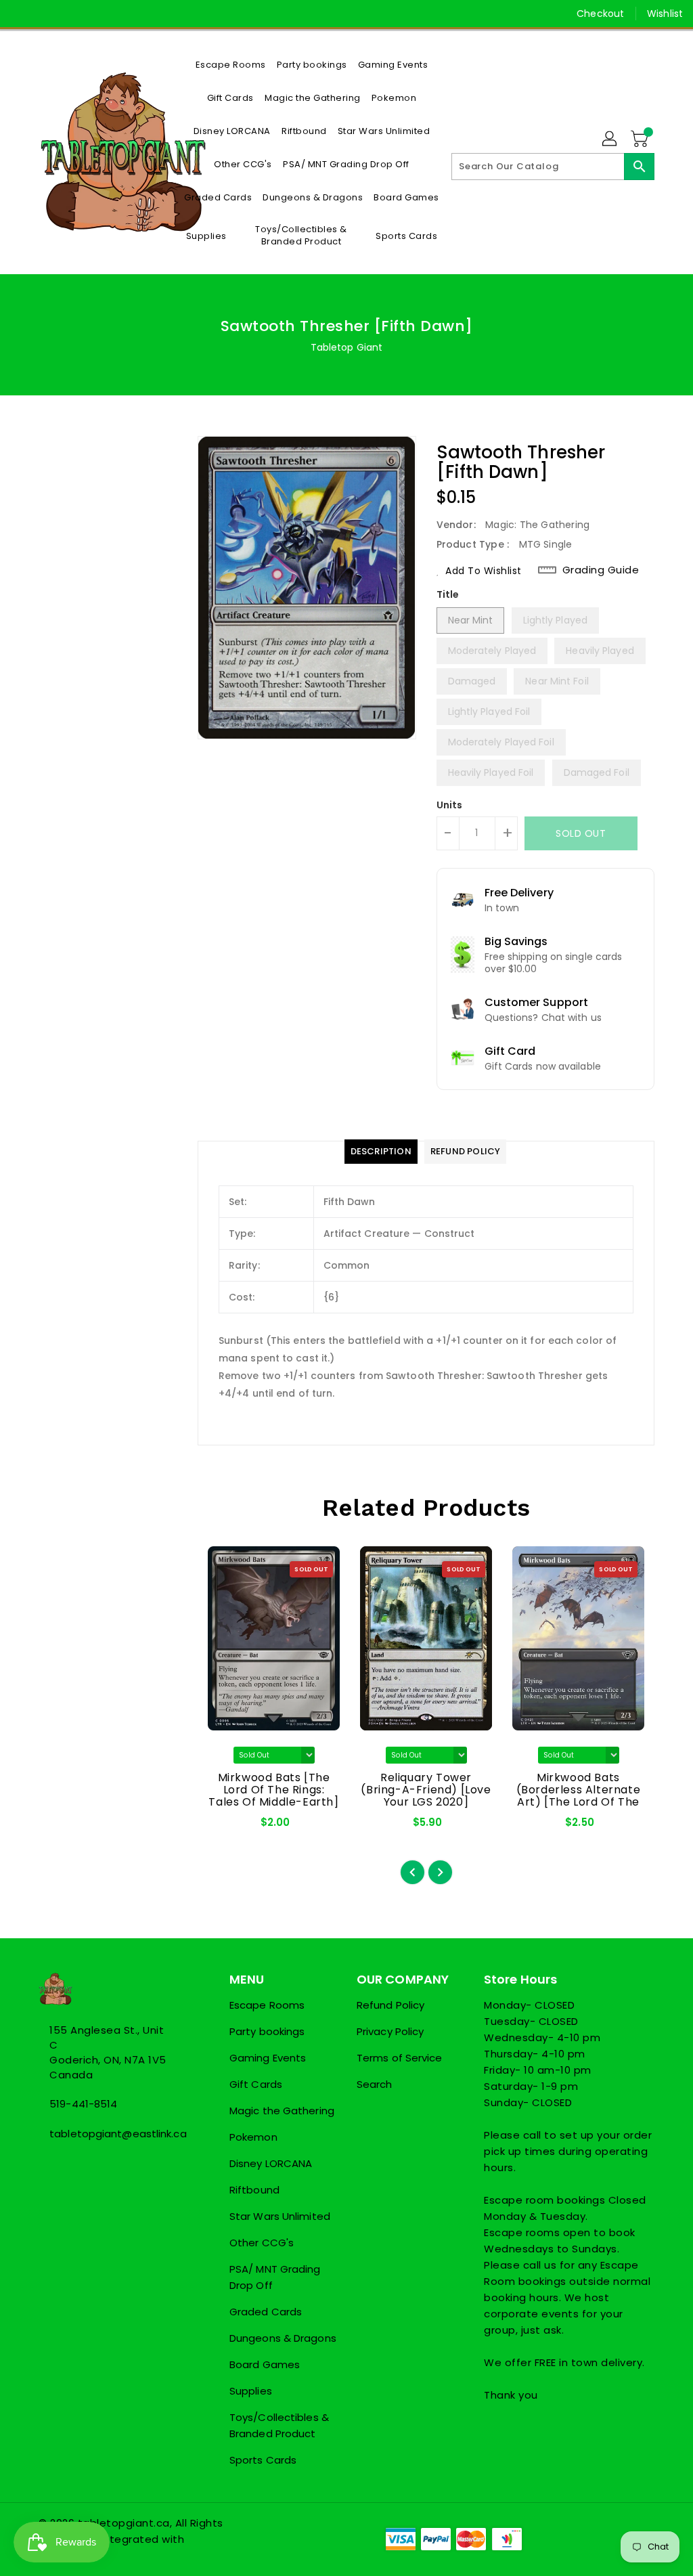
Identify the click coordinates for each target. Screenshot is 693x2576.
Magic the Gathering (282, 2111)
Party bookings (267, 2031)
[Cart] (641, 139)
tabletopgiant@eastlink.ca (109, 2134)
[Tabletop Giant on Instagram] (70, 14)
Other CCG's (262, 2243)
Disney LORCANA (271, 2163)
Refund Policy (390, 2005)
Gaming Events (268, 2058)
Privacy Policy (390, 2031)
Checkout (600, 14)
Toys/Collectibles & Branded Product (279, 2425)
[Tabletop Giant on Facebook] (21, 14)
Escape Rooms (267, 2005)
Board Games (265, 2364)
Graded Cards (266, 2312)
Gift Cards (256, 2084)
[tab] (381, 1152)
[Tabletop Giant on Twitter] (45, 14)
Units (450, 805)
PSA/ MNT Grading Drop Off (275, 2277)
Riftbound (254, 2190)
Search (375, 2084)
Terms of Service (400, 2058)
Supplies (251, 2391)
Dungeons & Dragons (283, 2338)
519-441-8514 (83, 2104)
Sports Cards (263, 2460)
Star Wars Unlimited (280, 2216)
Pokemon (253, 2137)
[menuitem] (231, 65)
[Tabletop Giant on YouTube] (94, 14)
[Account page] (610, 139)
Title (448, 594)
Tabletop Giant (346, 347)
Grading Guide (601, 570)
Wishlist (665, 14)
